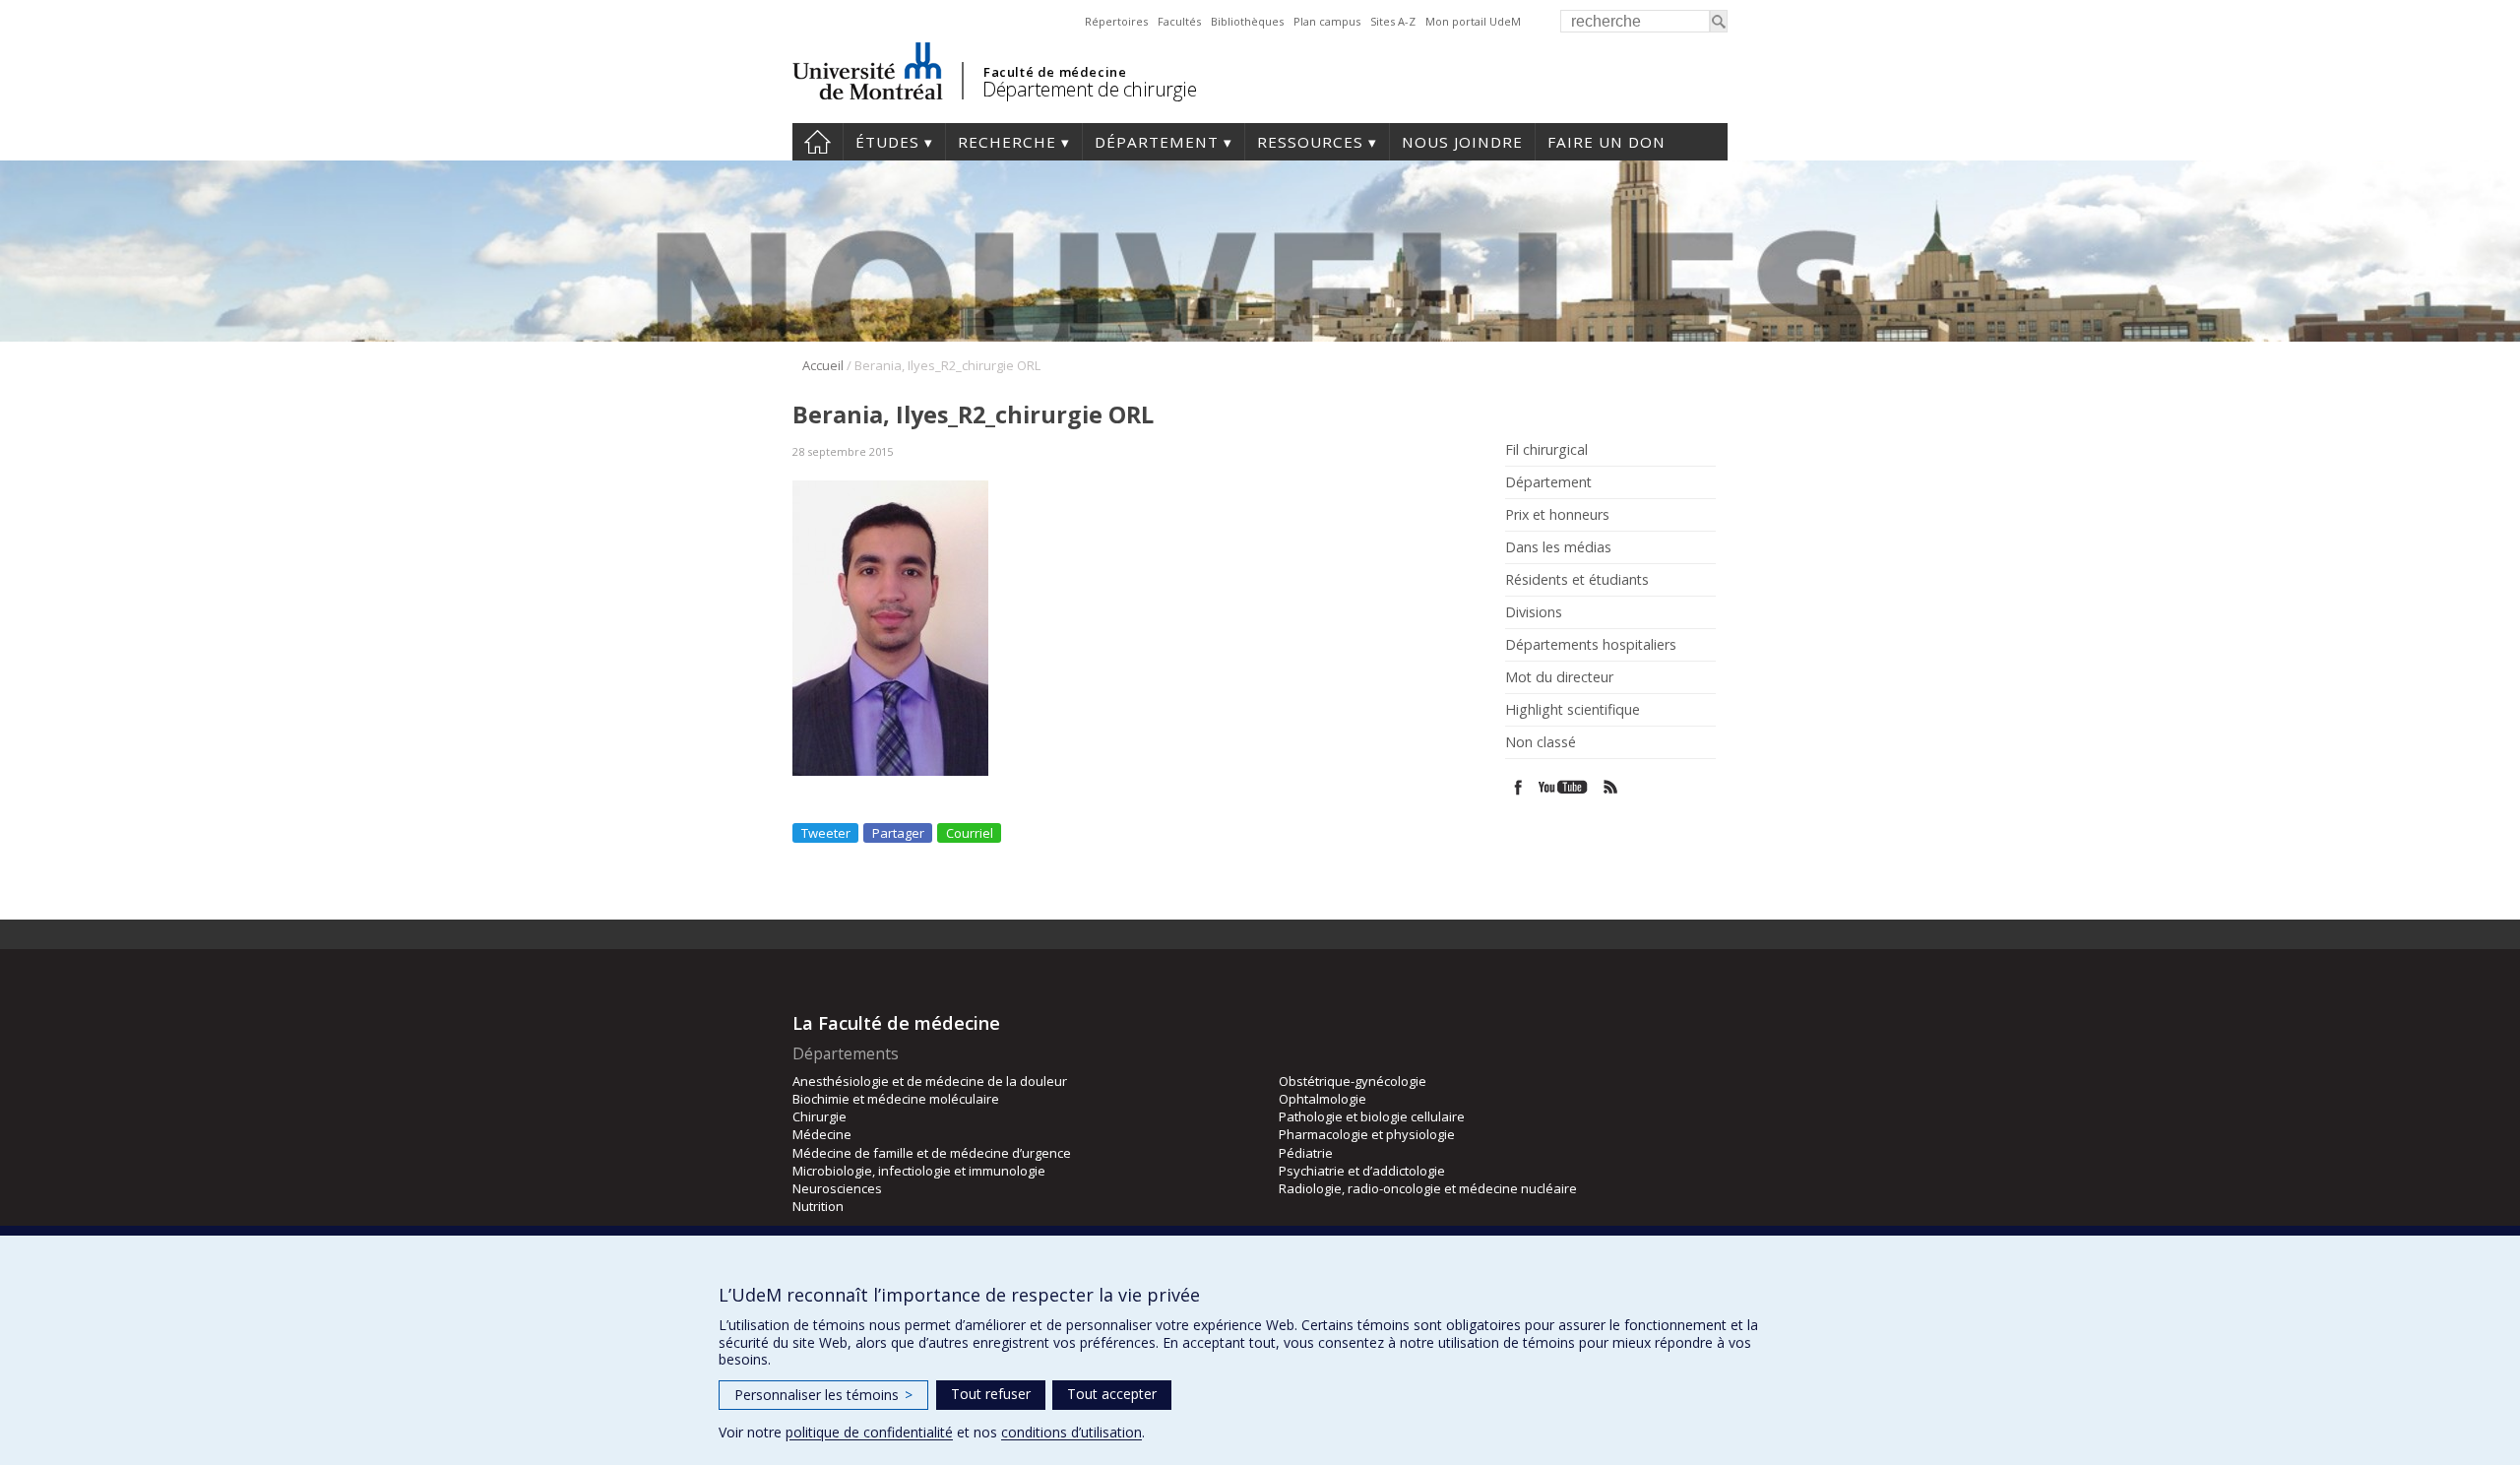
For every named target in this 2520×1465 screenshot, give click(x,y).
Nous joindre (1462, 142)
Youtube (1565, 787)
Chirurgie (819, 1116)
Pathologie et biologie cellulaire (1372, 1116)
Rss (1611, 787)
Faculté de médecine (1055, 72)
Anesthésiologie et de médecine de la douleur (930, 1081)
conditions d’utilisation (1071, 1432)
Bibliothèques (1247, 21)
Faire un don (1606, 142)
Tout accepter (1112, 1394)
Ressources (1310, 142)
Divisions (1534, 612)
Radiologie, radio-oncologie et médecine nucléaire (1428, 1188)
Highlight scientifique (1573, 710)
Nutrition (818, 1206)
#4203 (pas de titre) (818, 142)
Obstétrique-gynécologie (1353, 1081)
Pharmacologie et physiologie (1367, 1134)
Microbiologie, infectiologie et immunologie (919, 1171)
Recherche (1007, 142)
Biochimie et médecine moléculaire (896, 1099)
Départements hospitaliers (1591, 645)
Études (887, 142)
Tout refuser (991, 1394)
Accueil (823, 365)
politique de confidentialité (869, 1432)
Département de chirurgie (1089, 89)
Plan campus (1327, 21)
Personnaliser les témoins (823, 1395)
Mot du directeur (1559, 677)
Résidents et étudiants (1577, 580)
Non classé (1541, 742)
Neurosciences (837, 1188)
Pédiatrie (1306, 1153)
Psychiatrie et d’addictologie (1362, 1171)
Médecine (822, 1134)
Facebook (1518, 787)
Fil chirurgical (1546, 450)
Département (1157, 142)
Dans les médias (1558, 547)
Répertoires (1116, 21)
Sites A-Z (1393, 21)
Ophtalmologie (1323, 1099)
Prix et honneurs (1557, 515)
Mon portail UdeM (1473, 21)
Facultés (1179, 21)
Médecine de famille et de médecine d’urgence (932, 1153)
